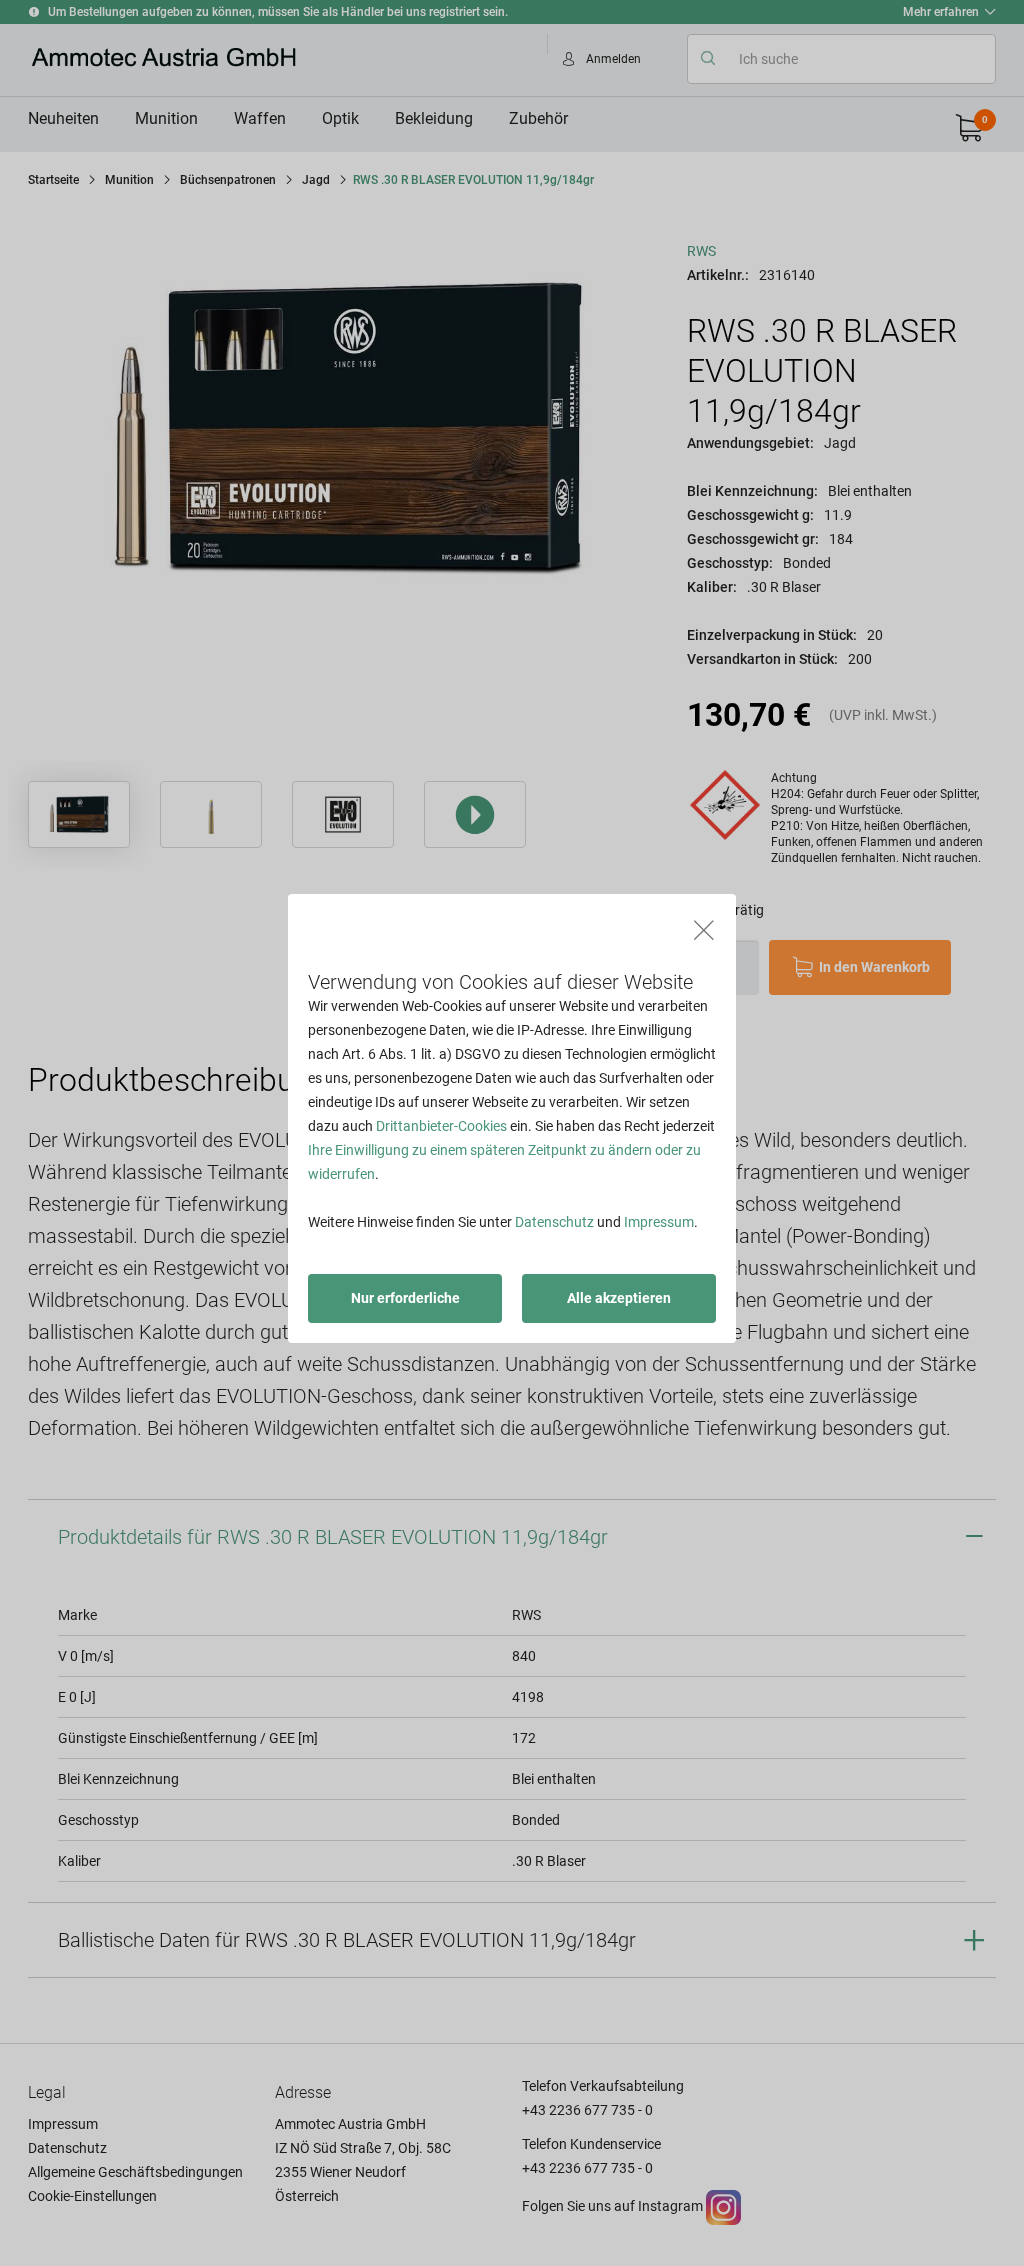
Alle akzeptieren (619, 1298)
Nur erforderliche (405, 1298)
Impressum (659, 1222)
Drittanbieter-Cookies (441, 1126)
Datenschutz (554, 1222)
